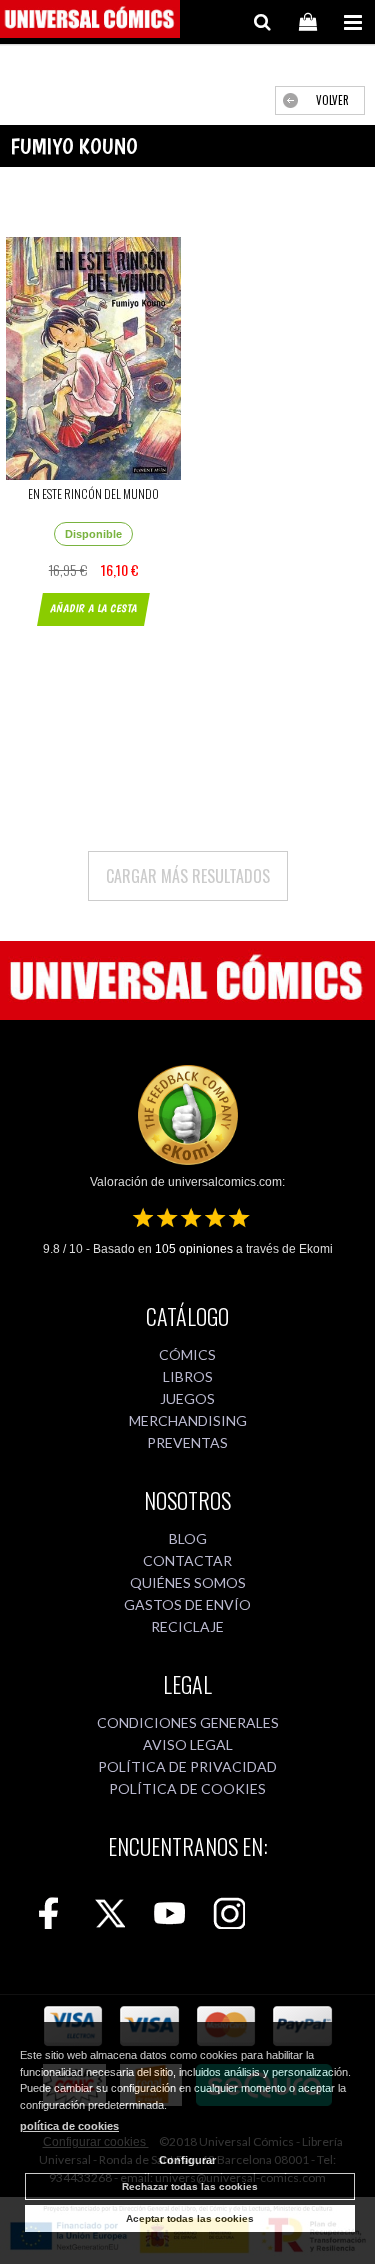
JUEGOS (187, 1398)
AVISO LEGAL (188, 1744)
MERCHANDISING (188, 1420)
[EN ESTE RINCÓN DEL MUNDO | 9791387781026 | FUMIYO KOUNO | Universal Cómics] (94, 358)
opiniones (194, 1249)
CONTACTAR (187, 1560)
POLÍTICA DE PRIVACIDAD (187, 1766)
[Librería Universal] (90, 22)
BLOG (188, 1538)
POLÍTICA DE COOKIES (187, 1788)
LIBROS (188, 1376)
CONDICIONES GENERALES (188, 1722)
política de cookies (69, 2126)
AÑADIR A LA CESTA (93, 608)
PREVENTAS (187, 1442)
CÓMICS (187, 1354)
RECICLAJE (187, 1626)
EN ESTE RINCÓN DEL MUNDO (93, 493)
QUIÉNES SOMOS (188, 1582)
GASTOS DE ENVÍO (187, 1604)
